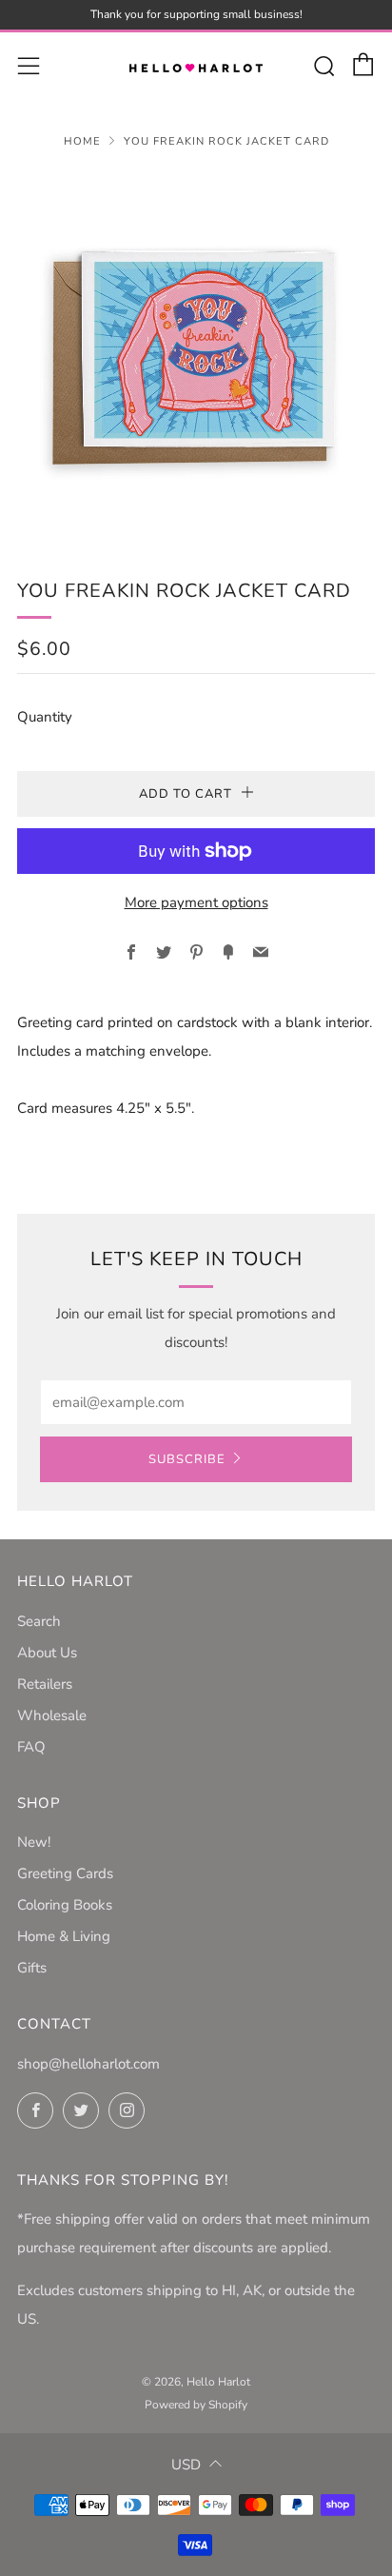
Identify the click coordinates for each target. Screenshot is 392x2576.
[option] (196, 350)
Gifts (32, 1968)
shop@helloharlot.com (88, 2064)
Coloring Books (65, 1905)
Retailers (45, 1684)
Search (39, 1621)
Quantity (45, 717)
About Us (47, 1653)
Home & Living (64, 1936)
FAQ (31, 1747)
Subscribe (187, 1459)
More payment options (196, 902)
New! (34, 1842)
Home (82, 141)
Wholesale (52, 1715)
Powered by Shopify (196, 2405)
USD (186, 2465)
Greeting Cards (65, 1873)
